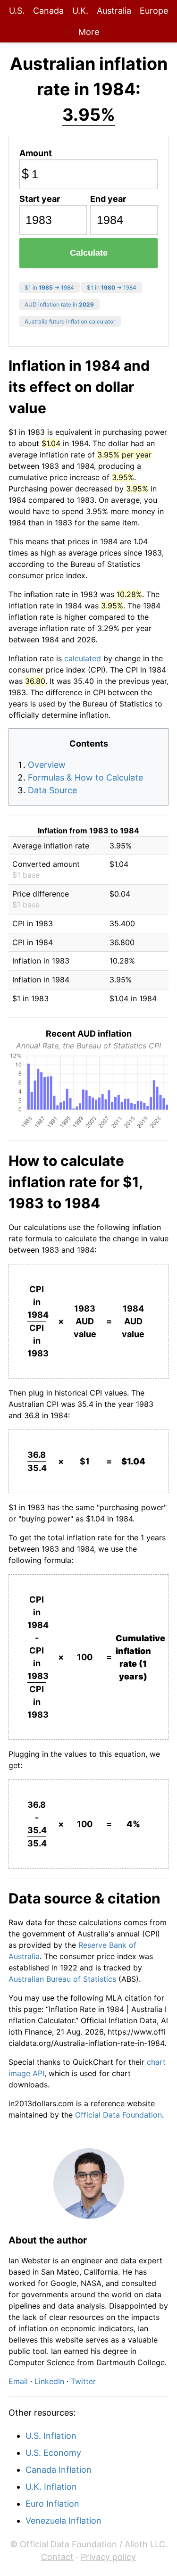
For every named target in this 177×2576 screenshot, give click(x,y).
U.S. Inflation (51, 2436)
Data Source (52, 790)
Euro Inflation (52, 2504)
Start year (40, 199)
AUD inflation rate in (59, 304)
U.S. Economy (53, 2453)
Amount (36, 153)
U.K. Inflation (51, 2487)
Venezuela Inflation (63, 2521)
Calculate (89, 253)
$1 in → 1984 (49, 287)
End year (108, 199)
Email (18, 2381)
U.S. (17, 11)
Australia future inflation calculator (70, 321)
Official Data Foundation (118, 2115)
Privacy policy (108, 2557)
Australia (114, 11)
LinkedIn (49, 2381)
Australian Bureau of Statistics (62, 1979)
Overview (47, 765)
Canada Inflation (59, 2470)
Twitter (83, 2381)
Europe (154, 11)
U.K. (80, 11)
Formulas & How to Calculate (85, 777)
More (89, 32)
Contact (57, 2557)
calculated (83, 658)
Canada (48, 11)
